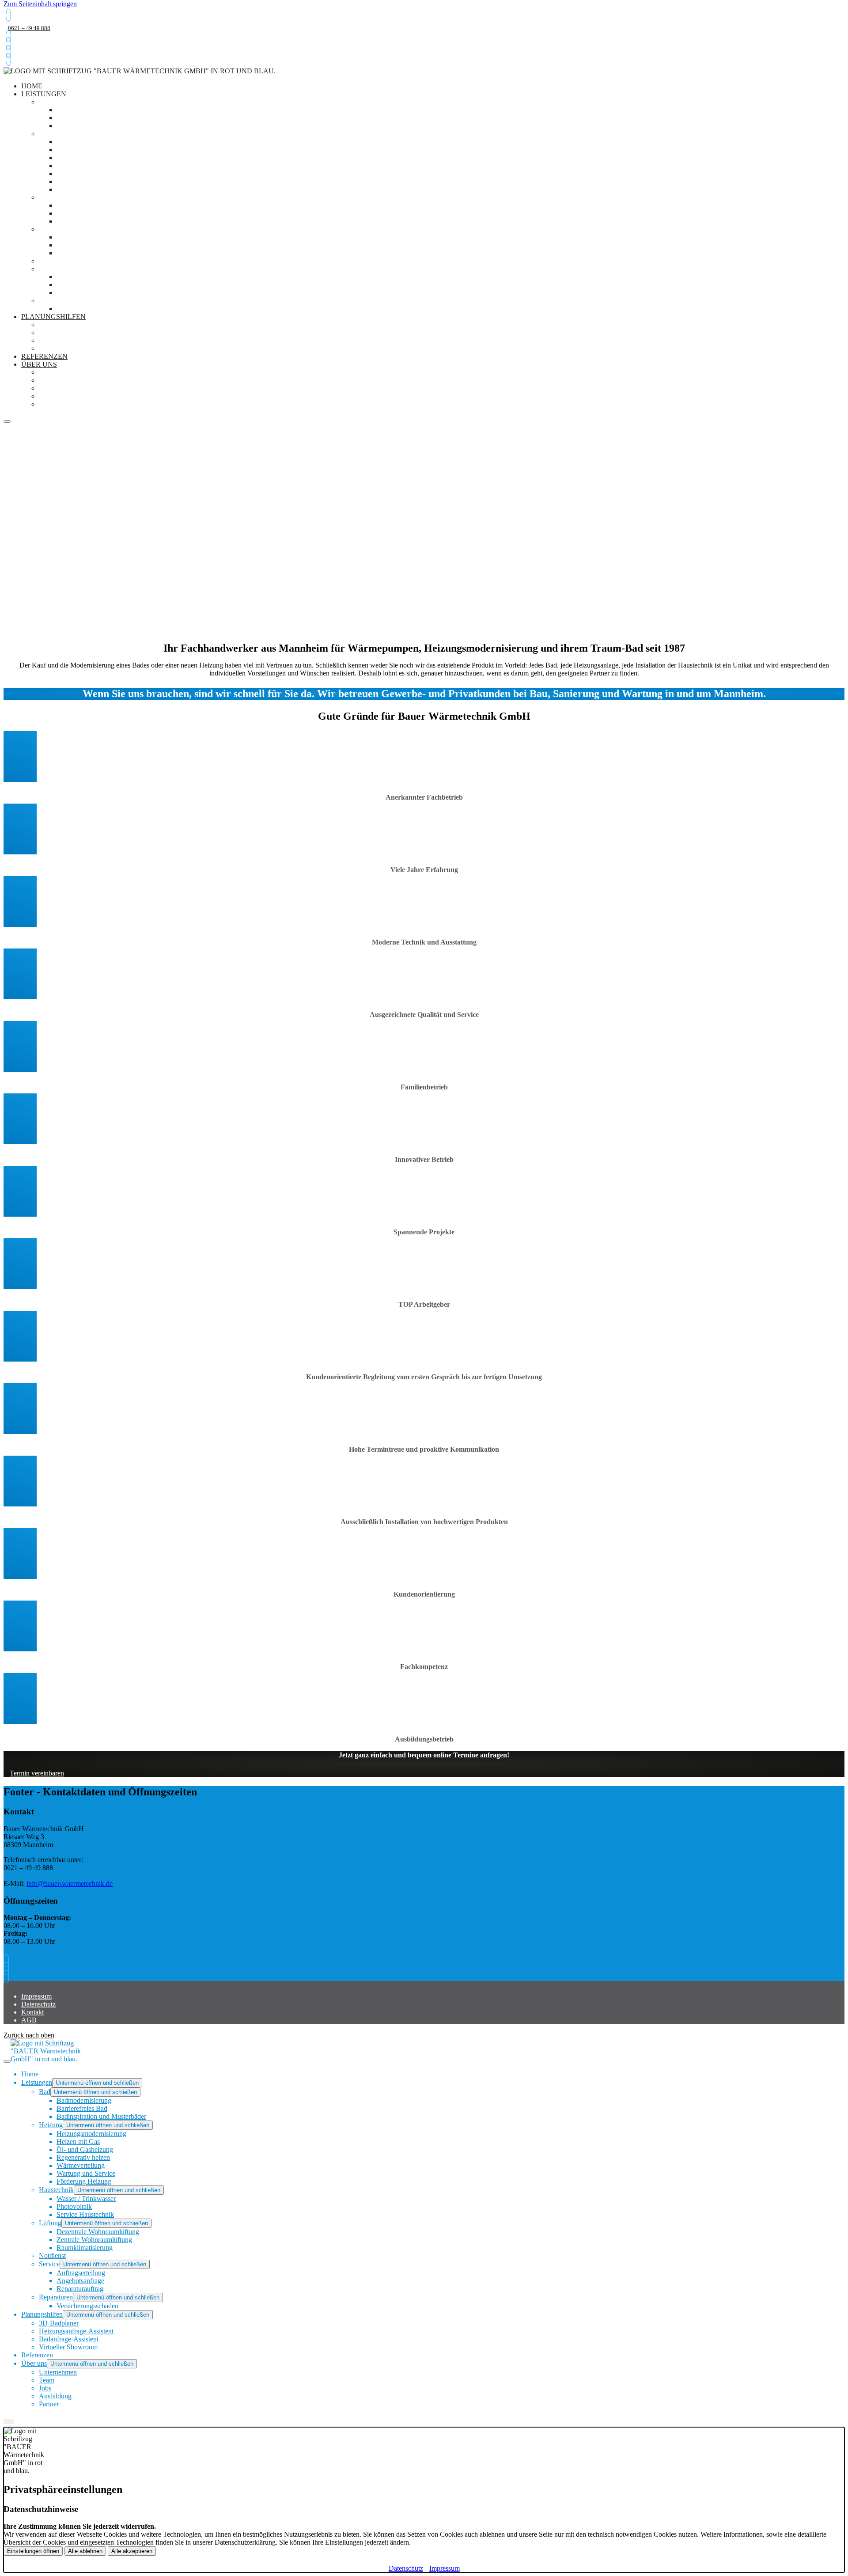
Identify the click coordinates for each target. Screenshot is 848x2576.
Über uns (39, 364)
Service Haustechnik (98, 221)
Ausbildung (62, 396)
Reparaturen (65, 301)
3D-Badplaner (66, 324)
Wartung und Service (99, 181)
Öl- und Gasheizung (96, 157)
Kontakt (32, 2012)
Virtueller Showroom (83, 348)
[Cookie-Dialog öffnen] (9, 2421)
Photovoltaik (84, 213)
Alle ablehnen (85, 2551)
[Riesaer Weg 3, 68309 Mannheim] (8, 51)
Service (54, 269)
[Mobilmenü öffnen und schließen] (7, 421)
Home (30, 2074)
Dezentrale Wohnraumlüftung (120, 237)
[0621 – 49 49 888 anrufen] (8, 15)
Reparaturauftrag (95, 293)
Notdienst (59, 261)
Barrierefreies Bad (95, 118)
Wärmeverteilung (93, 173)
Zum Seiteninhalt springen (40, 4)
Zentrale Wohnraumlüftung (115, 245)
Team (49, 380)
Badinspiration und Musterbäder (123, 126)
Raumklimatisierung (98, 253)
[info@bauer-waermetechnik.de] (8, 44)
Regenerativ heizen (95, 165)
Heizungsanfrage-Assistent (94, 332)
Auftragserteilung (96, 277)
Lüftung (56, 229)
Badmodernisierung (97, 110)
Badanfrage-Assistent (84, 340)
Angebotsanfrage (93, 285)
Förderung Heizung (96, 189)
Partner (55, 404)
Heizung (55, 134)
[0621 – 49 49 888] (8, 36)
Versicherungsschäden (104, 309)
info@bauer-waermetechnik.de (70, 1884)
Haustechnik (65, 197)
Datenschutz (38, 2004)
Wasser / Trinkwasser (98, 205)
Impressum (36, 1996)
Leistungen (44, 94)
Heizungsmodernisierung (107, 142)
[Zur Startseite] (140, 71)
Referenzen (37, 2355)
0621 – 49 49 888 (29, 28)
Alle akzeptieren (132, 2551)
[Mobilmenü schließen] (7, 2061)
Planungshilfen (53, 317)
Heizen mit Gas (85, 150)
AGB (29, 2020)
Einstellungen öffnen (33, 2551)
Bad (47, 102)
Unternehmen (66, 372)
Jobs (47, 388)
